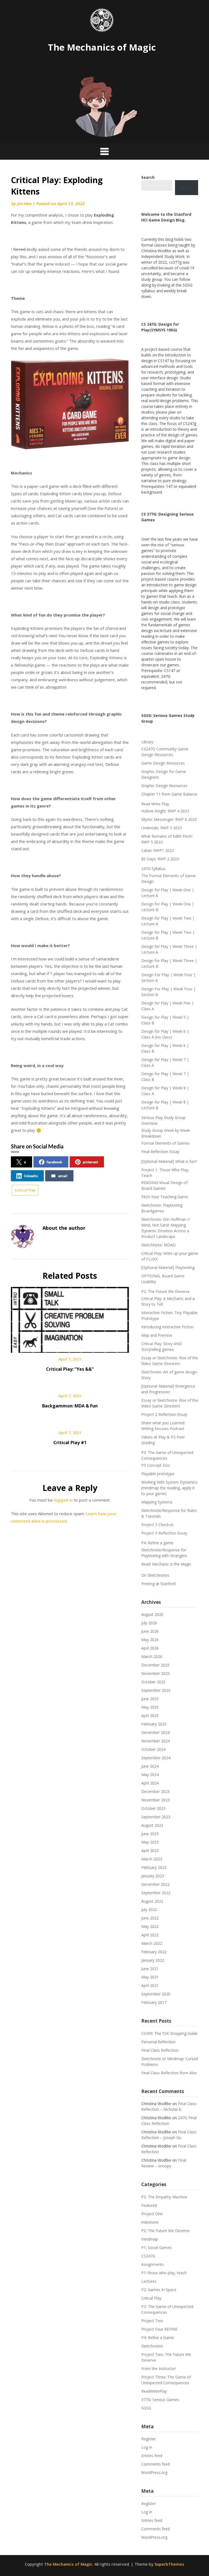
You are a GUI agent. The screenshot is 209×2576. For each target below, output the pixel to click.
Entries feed (152, 2456)
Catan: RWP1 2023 (158, 850)
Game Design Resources (163, 763)
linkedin (31, 1176)
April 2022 (150, 1935)
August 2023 (152, 1825)
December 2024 (155, 1732)
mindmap (150, 2239)
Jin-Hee (24, 204)
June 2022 (150, 1918)
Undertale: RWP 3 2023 (162, 828)
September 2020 (156, 1994)
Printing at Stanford (158, 1584)
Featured (149, 2205)
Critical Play (25, 1190)
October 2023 (153, 1808)
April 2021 (150, 1985)
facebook (54, 1162)
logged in (63, 1500)
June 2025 (150, 1699)
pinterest (90, 1162)
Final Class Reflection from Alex (169, 2073)
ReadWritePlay (154, 2391)
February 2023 (154, 1867)
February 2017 (154, 2002)
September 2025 (156, 1690)
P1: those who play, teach (164, 2273)
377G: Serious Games (160, 2400)
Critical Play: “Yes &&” (70, 1369)
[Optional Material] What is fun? (169, 1161)
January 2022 (153, 1960)
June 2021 (150, 1969)
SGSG (146, 2408)
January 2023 (153, 1876)
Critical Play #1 (70, 1443)
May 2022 (150, 1926)
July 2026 (149, 1623)
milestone (150, 2222)
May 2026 (150, 1640)
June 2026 (150, 1631)
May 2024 (150, 1775)
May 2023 (150, 1842)
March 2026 (152, 1657)
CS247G (148, 2256)
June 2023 (150, 1834)
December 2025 (155, 1665)
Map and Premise (157, 1335)
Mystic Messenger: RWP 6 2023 (169, 819)
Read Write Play (155, 804)
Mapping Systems (157, 1502)
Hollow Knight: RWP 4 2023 (165, 811)
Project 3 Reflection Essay (164, 1533)
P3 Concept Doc (156, 1465)
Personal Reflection (158, 2042)
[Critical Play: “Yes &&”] (70, 1318)
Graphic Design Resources (164, 786)
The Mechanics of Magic (102, 47)
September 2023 (156, 1817)
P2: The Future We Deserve (165, 1291)
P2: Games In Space (159, 2290)
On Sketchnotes (155, 1575)
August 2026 (152, 1614)
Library (147, 742)
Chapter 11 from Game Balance (169, 794)
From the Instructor (159, 2369)
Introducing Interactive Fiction (167, 1327)
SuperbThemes (169, 2564)
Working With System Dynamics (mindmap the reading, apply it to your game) (169, 1488)
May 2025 (150, 1707)
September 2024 (156, 1758)
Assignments (153, 2264)
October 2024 (153, 1749)
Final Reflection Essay (160, 1152)
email (63, 1176)
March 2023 (152, 1859)
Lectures (149, 2281)
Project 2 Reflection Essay (164, 1414)
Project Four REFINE (159, 2329)
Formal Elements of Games (165, 1143)
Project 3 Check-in (157, 1525)
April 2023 (150, 1851)
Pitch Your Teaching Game (165, 1197)
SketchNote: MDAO (159, 1245)
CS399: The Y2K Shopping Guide (169, 2033)
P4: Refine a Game (158, 2338)
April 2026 (150, 1648)
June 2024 (150, 1766)
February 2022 (154, 1952)
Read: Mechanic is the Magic (166, 1564)
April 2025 (150, 1716)
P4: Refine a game (157, 1543)
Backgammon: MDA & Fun (70, 1406)
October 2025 (153, 1682)
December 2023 (155, 1791)
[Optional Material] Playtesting (168, 1267)
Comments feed (156, 2464)
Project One (152, 2214)
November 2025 (156, 1673)
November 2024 (156, 1741)
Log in (147, 2447)
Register (148, 2439)
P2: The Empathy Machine (164, 2197)
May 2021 (150, 1977)
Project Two (152, 2321)
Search (186, 188)
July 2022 (149, 1910)
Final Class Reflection (160, 2050)
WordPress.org (154, 2472)
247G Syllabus (153, 869)
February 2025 (154, 1724)
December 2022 (155, 1884)
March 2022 (152, 1943)
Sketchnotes (152, 2346)
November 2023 (156, 1800)
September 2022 (156, 1893)
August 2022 (152, 1901)
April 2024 (150, 1783)
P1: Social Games (156, 2247)
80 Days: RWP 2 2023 (160, 859)
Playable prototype (158, 1474)
